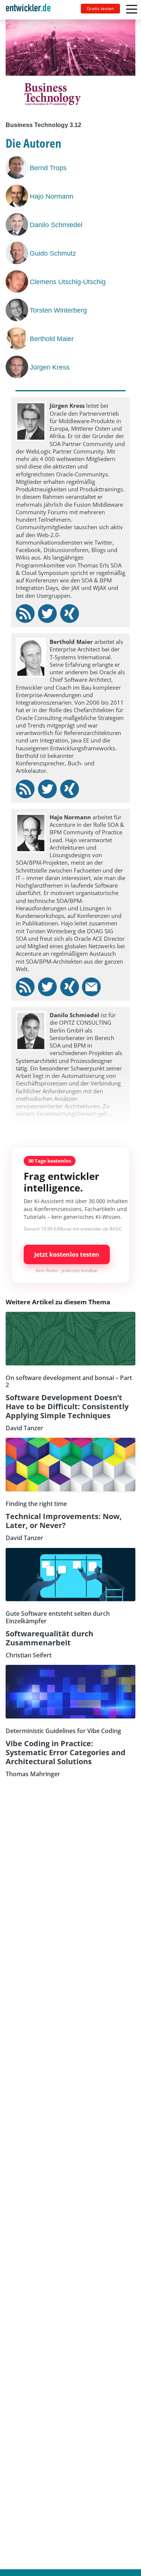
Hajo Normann (52, 196)
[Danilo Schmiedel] (18, 225)
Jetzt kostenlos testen (67, 1254)
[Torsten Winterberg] (18, 310)
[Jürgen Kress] (18, 367)
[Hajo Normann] (18, 196)
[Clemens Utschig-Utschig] (18, 281)
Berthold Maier (52, 339)
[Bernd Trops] (18, 168)
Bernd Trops (48, 168)
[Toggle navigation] (31, 10)
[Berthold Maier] (18, 338)
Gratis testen (100, 8)
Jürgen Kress (50, 367)
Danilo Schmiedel (56, 225)
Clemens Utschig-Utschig (68, 282)
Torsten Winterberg (58, 310)
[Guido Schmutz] (18, 253)
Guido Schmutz (53, 253)
